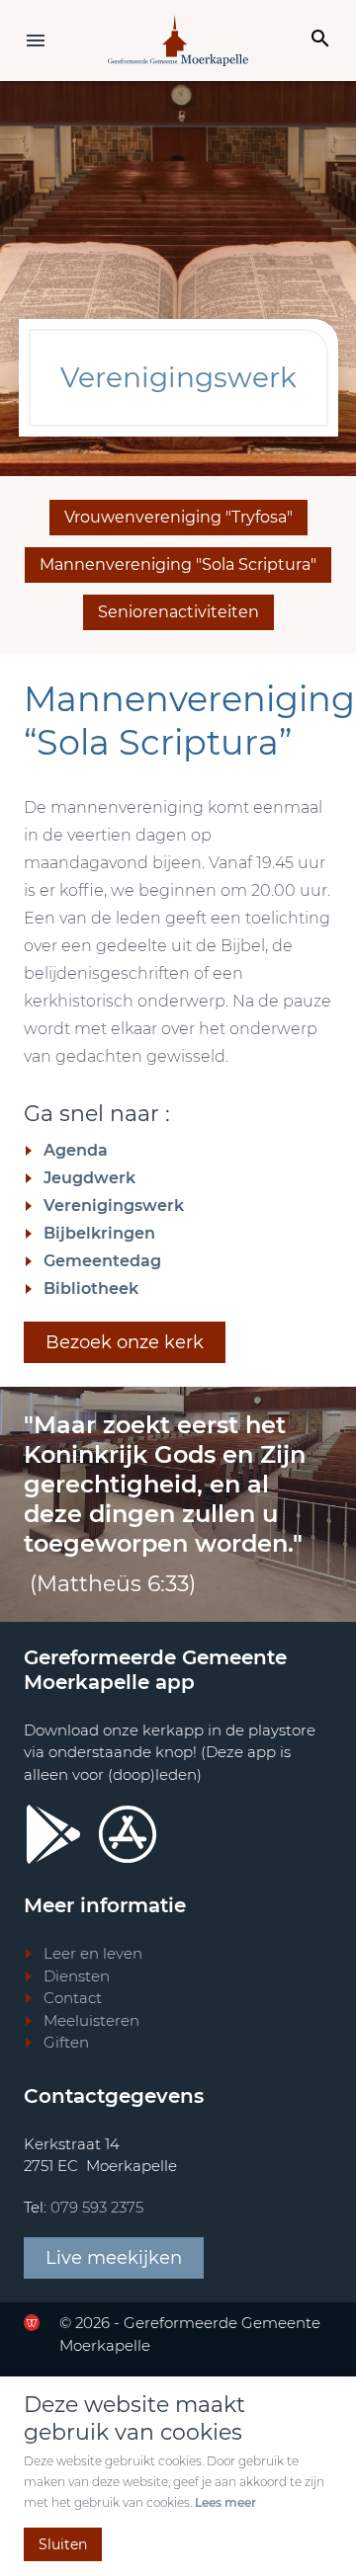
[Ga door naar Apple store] (128, 1834)
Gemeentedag (102, 1261)
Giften (66, 2042)
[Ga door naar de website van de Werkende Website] (32, 2323)
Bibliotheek (91, 1288)
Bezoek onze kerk (125, 1342)
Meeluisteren (91, 2020)
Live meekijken (114, 2258)
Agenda (76, 1150)
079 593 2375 (97, 2207)
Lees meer (225, 2502)
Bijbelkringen (99, 1233)
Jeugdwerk (89, 1178)
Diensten (77, 1976)
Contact (73, 1998)
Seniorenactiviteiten (178, 612)
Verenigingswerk (114, 1206)
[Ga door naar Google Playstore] (53, 1834)
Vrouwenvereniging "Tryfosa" (178, 517)
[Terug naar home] (178, 40)
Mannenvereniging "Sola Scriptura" (178, 564)
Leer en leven (93, 1953)
